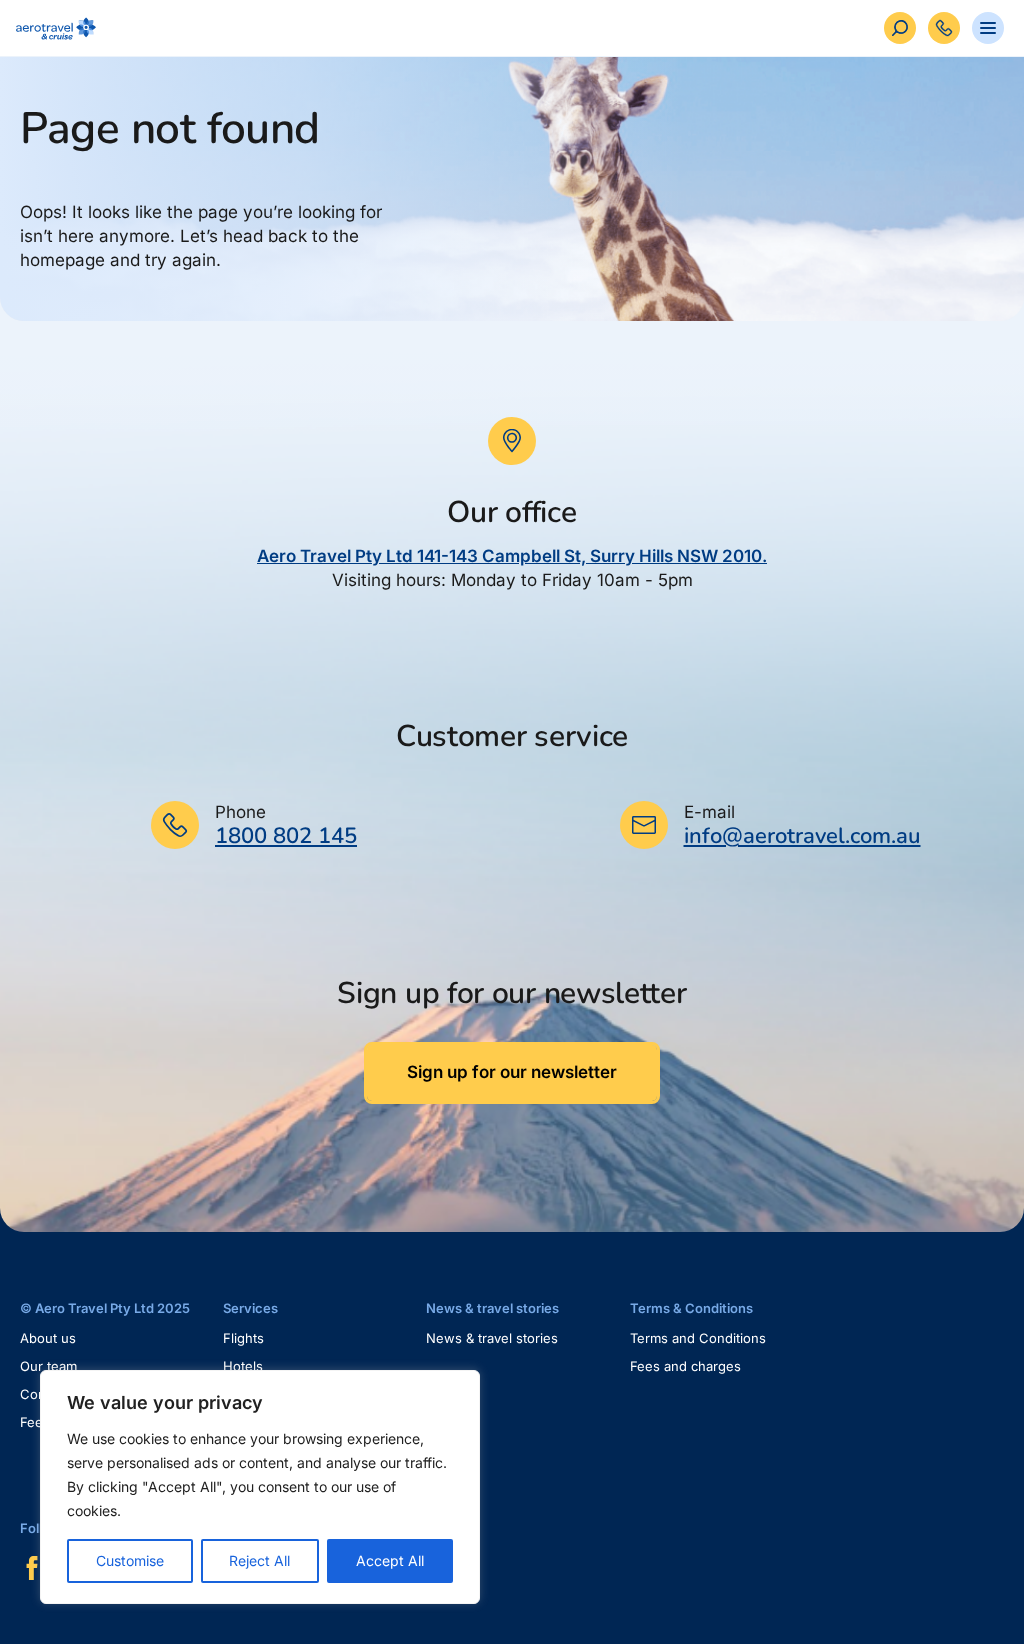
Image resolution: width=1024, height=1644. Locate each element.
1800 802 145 (286, 836)
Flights (243, 1338)
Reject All (259, 1560)
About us (48, 1338)
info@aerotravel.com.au (802, 836)
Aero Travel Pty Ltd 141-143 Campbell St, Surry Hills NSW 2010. (512, 556)
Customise (130, 1560)
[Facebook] (32, 1568)
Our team (48, 1366)
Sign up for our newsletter (512, 1072)
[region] (260, 1487)
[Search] (900, 28)
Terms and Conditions (698, 1338)
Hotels (243, 1366)
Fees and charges (685, 1366)
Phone (240, 812)
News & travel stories (492, 1338)
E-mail (709, 812)
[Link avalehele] (52, 28)
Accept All (390, 1560)
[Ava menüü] (988, 28)
